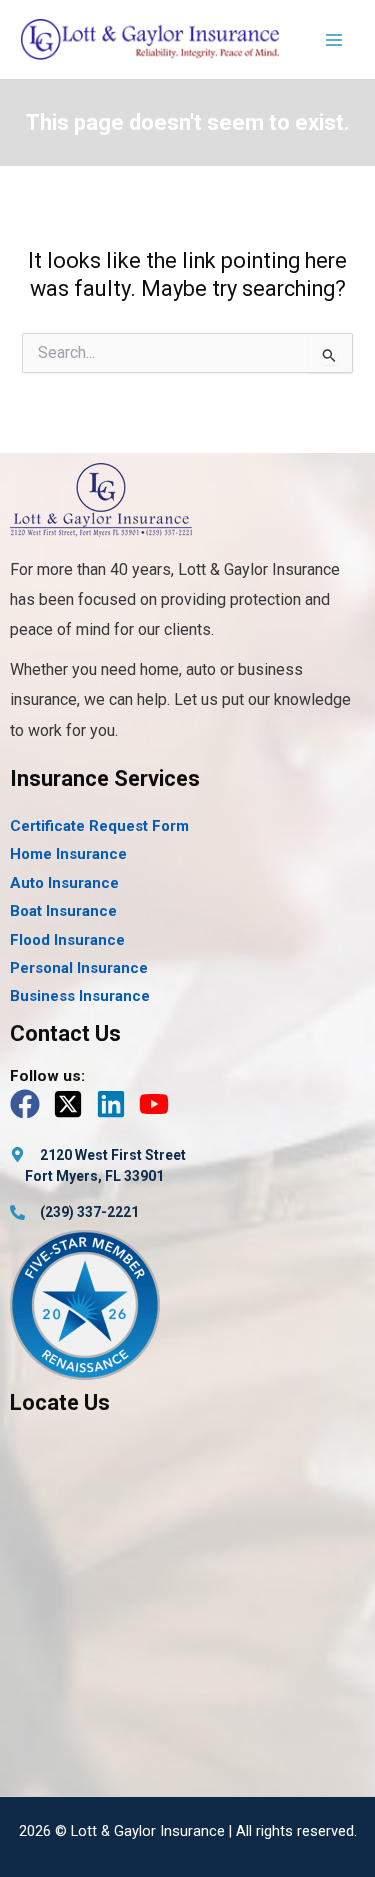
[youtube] (158, 1104)
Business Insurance (80, 996)
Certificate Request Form (99, 826)
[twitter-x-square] (72, 1104)
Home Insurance (68, 854)
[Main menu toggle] (334, 40)
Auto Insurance (64, 883)
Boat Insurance (63, 911)
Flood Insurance (67, 940)
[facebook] (29, 1104)
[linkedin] (115, 1104)
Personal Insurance (79, 968)
